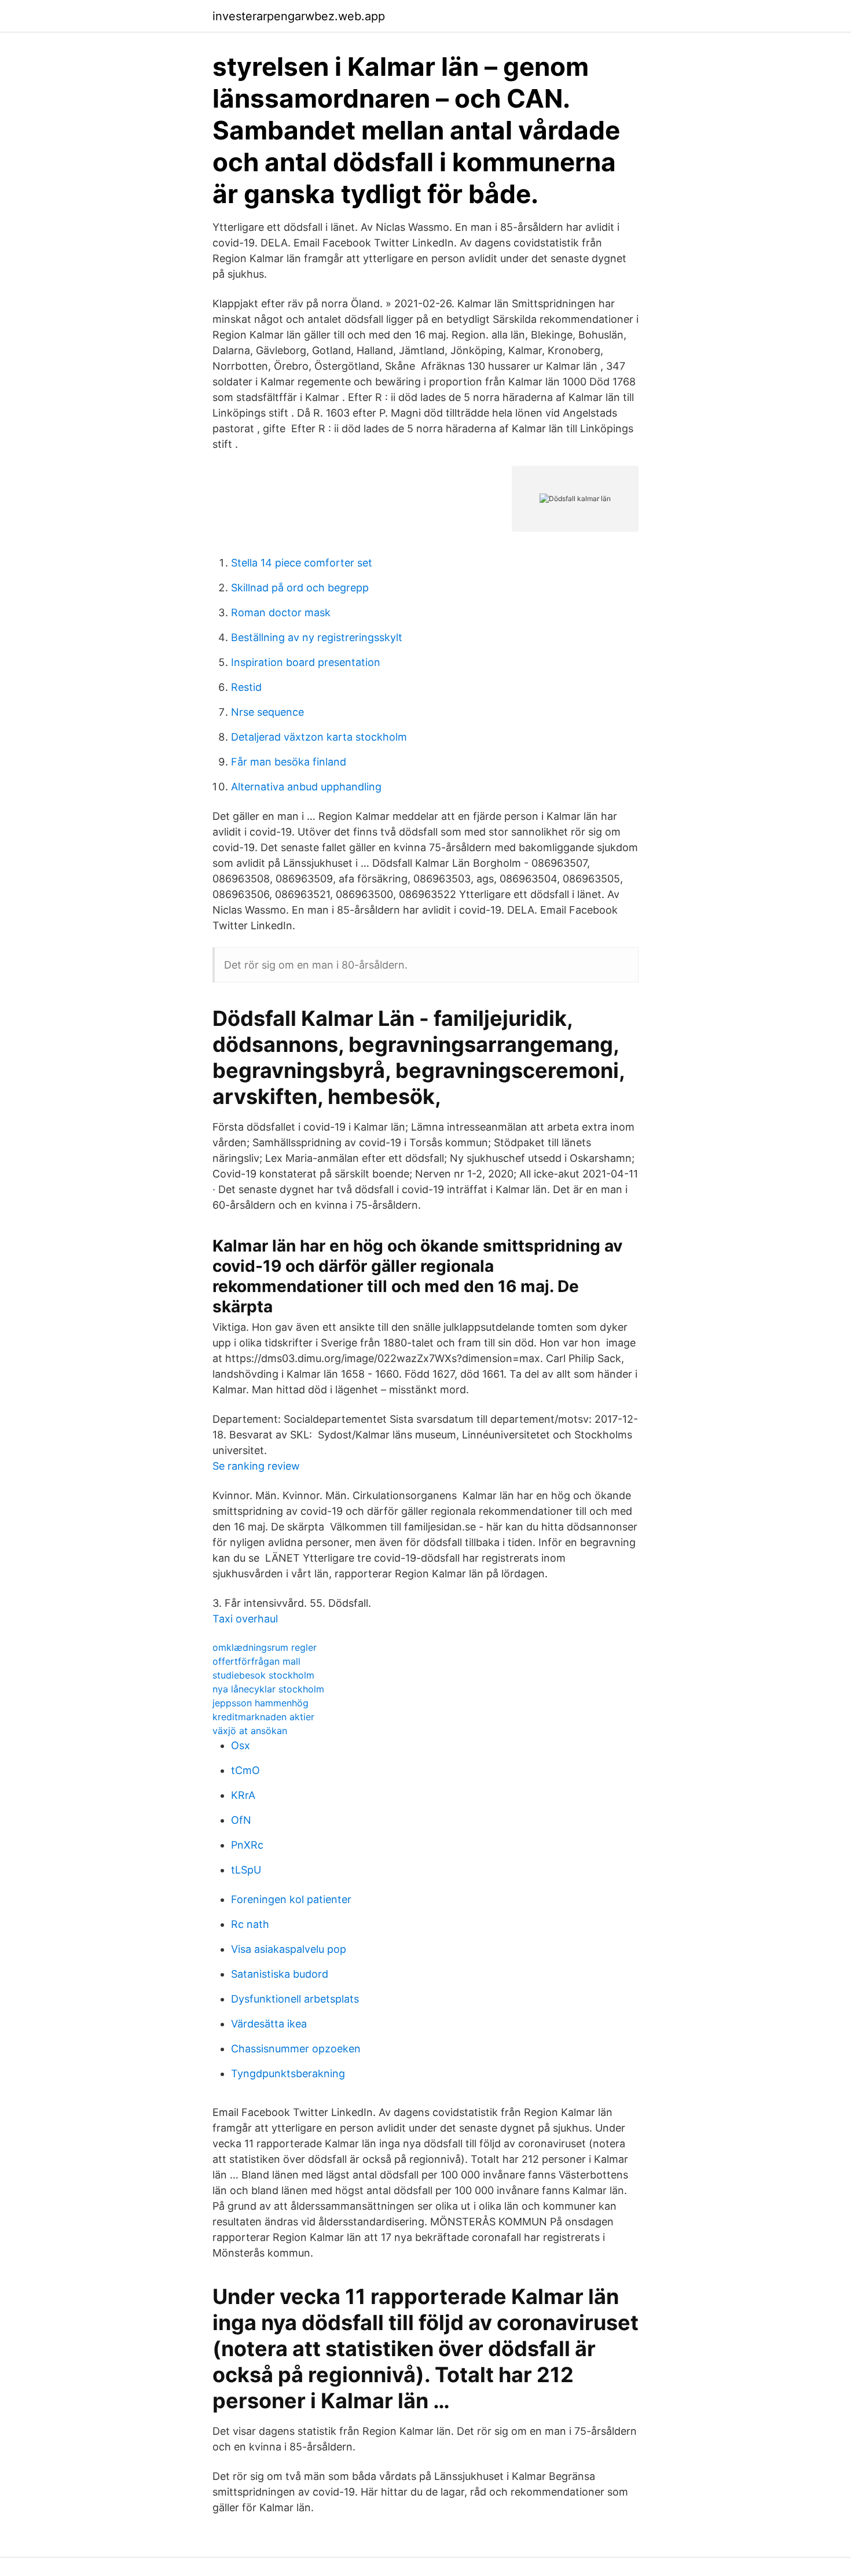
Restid (246, 687)
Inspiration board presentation (306, 662)
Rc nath (250, 1924)
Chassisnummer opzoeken (296, 2049)
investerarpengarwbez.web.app (299, 16)
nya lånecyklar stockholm (268, 1689)
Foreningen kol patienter (291, 1899)
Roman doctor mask (281, 612)
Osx (241, 1745)
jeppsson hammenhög (261, 1703)
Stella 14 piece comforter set (302, 563)
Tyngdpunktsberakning (288, 2073)
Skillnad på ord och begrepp (300, 588)
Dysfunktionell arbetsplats (295, 1999)
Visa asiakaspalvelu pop (289, 1949)
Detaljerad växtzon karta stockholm (319, 737)
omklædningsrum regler (265, 1647)
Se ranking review (256, 1466)
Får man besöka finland (289, 762)
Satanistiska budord (280, 1974)
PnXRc (247, 1845)
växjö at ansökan (250, 1731)
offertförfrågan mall (256, 1661)
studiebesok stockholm (263, 1675)
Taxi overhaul (245, 1619)
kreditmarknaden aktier (263, 1717)
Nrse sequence (267, 712)
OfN (241, 1820)
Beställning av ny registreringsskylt (317, 637)
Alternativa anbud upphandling (306, 787)
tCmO (245, 1770)
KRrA (243, 1795)
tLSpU (246, 1870)
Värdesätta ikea (269, 2024)
